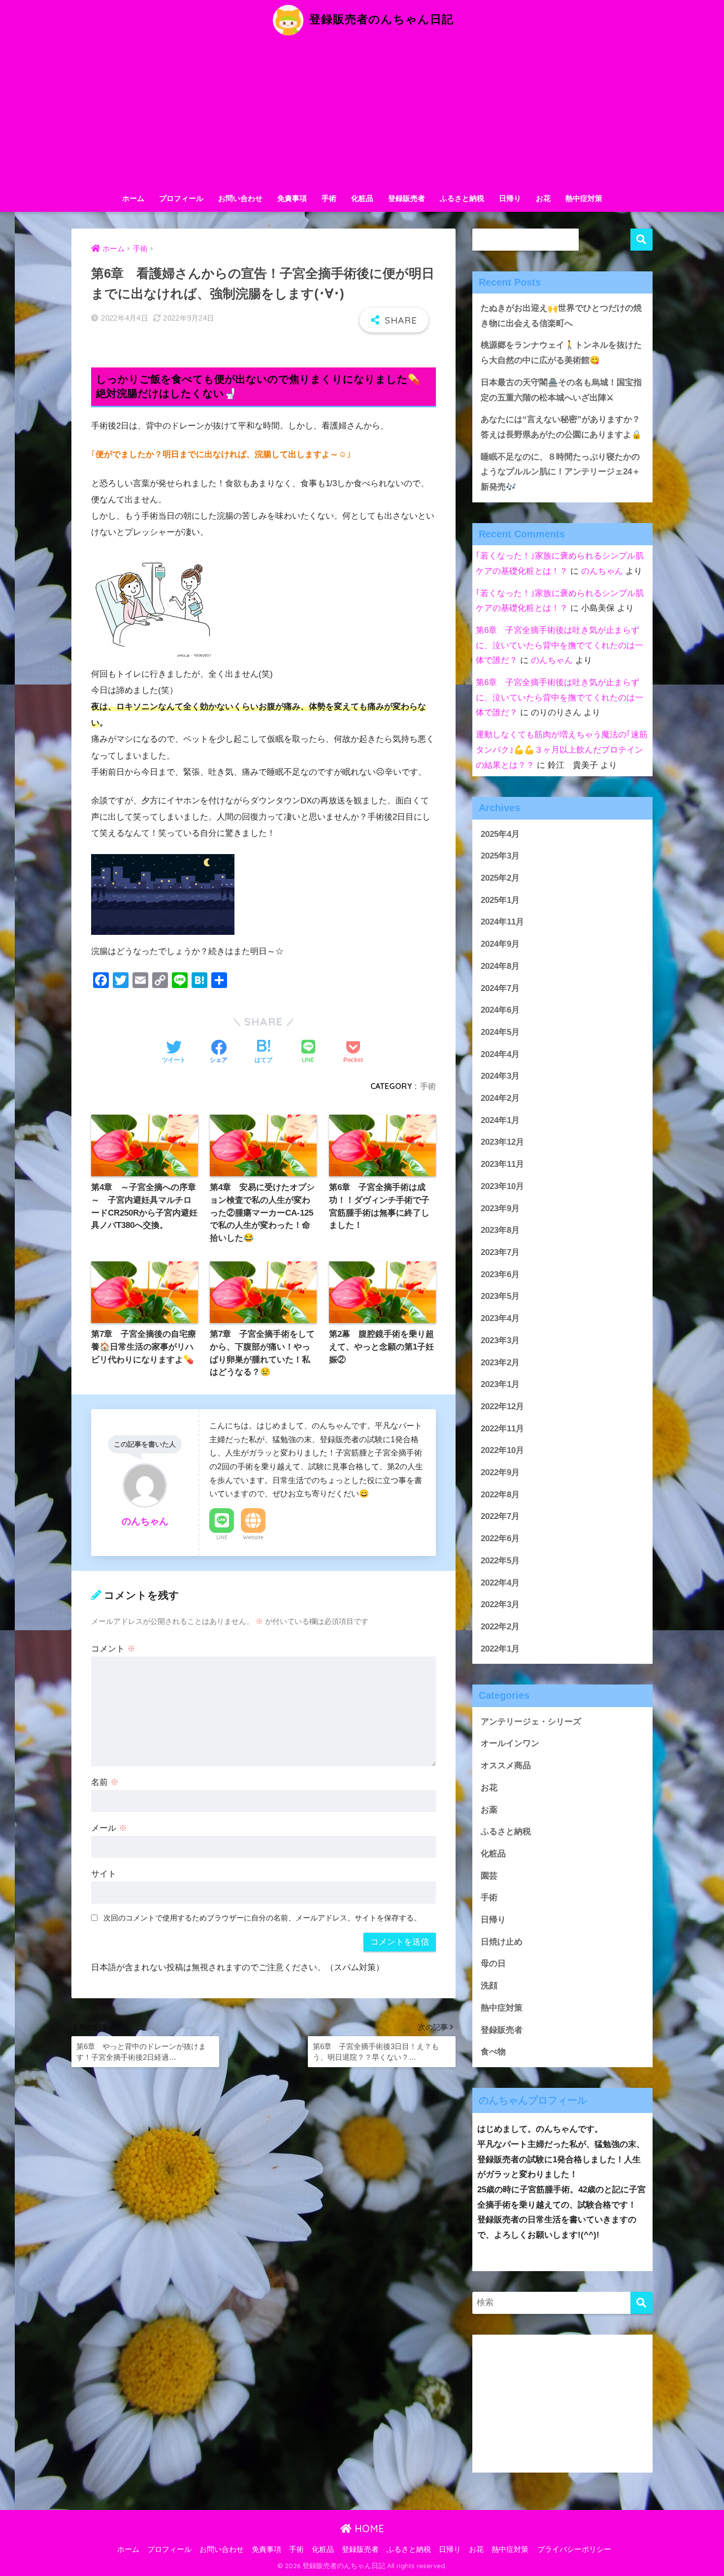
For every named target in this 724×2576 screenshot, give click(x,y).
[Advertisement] (362, 114)
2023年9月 (500, 1208)
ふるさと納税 (462, 198)
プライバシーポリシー (574, 2549)
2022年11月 (502, 1429)
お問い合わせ (240, 198)
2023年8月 (500, 1230)
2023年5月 (500, 1296)
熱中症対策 (584, 198)
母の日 (493, 1964)
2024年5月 (500, 1032)
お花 (543, 198)
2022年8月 (500, 1495)
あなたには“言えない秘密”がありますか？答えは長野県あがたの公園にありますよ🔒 (561, 427)
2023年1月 (500, 1384)
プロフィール (181, 198)
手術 (329, 198)
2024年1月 (500, 1120)
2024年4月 (500, 1054)
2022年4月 (500, 1583)
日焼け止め (502, 1942)
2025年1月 (500, 900)
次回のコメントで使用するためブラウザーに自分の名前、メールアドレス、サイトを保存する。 (262, 1918)
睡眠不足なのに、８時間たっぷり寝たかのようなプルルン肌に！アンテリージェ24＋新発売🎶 (560, 472)
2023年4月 (500, 1318)
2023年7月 (500, 1252)
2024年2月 (500, 1098)
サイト (104, 1874)
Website (253, 1537)
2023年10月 (502, 1186)
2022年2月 (500, 1627)
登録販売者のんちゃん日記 (380, 19)
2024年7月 (500, 988)
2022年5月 (500, 1561)
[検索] (642, 2303)
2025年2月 (500, 878)
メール (109, 1828)
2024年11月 (502, 922)
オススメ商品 (506, 1766)
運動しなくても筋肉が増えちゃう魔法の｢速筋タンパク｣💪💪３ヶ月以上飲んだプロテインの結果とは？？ (562, 750)
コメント (113, 1649)
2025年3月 (500, 856)
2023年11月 (502, 1164)
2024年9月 (500, 944)
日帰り (510, 198)
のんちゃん (602, 571)
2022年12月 (502, 1406)
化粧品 (362, 198)
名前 (105, 1782)
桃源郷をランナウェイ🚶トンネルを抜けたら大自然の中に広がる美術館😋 (561, 353)
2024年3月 (500, 1076)
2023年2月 (500, 1363)
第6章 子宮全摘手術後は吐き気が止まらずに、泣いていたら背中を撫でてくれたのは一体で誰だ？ (559, 645)
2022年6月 (500, 1538)
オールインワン (510, 1743)
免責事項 (292, 198)
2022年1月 (500, 1649)
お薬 (489, 1810)
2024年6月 (500, 1010)
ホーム (133, 198)
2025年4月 (500, 834)
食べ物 (493, 2052)
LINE (222, 1537)
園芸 (489, 1876)
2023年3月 (500, 1340)
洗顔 (489, 1986)
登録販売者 (407, 198)
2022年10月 (502, 1450)
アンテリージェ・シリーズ (531, 1722)
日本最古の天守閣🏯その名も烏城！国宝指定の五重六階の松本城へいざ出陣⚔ (561, 390)
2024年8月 (500, 966)
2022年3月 (500, 1604)
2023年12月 (502, 1142)
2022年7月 (500, 1516)
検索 (642, 240)
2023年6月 (500, 1274)
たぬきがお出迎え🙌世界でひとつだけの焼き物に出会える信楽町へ (561, 316)
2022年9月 (500, 1472)
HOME (368, 2528)
